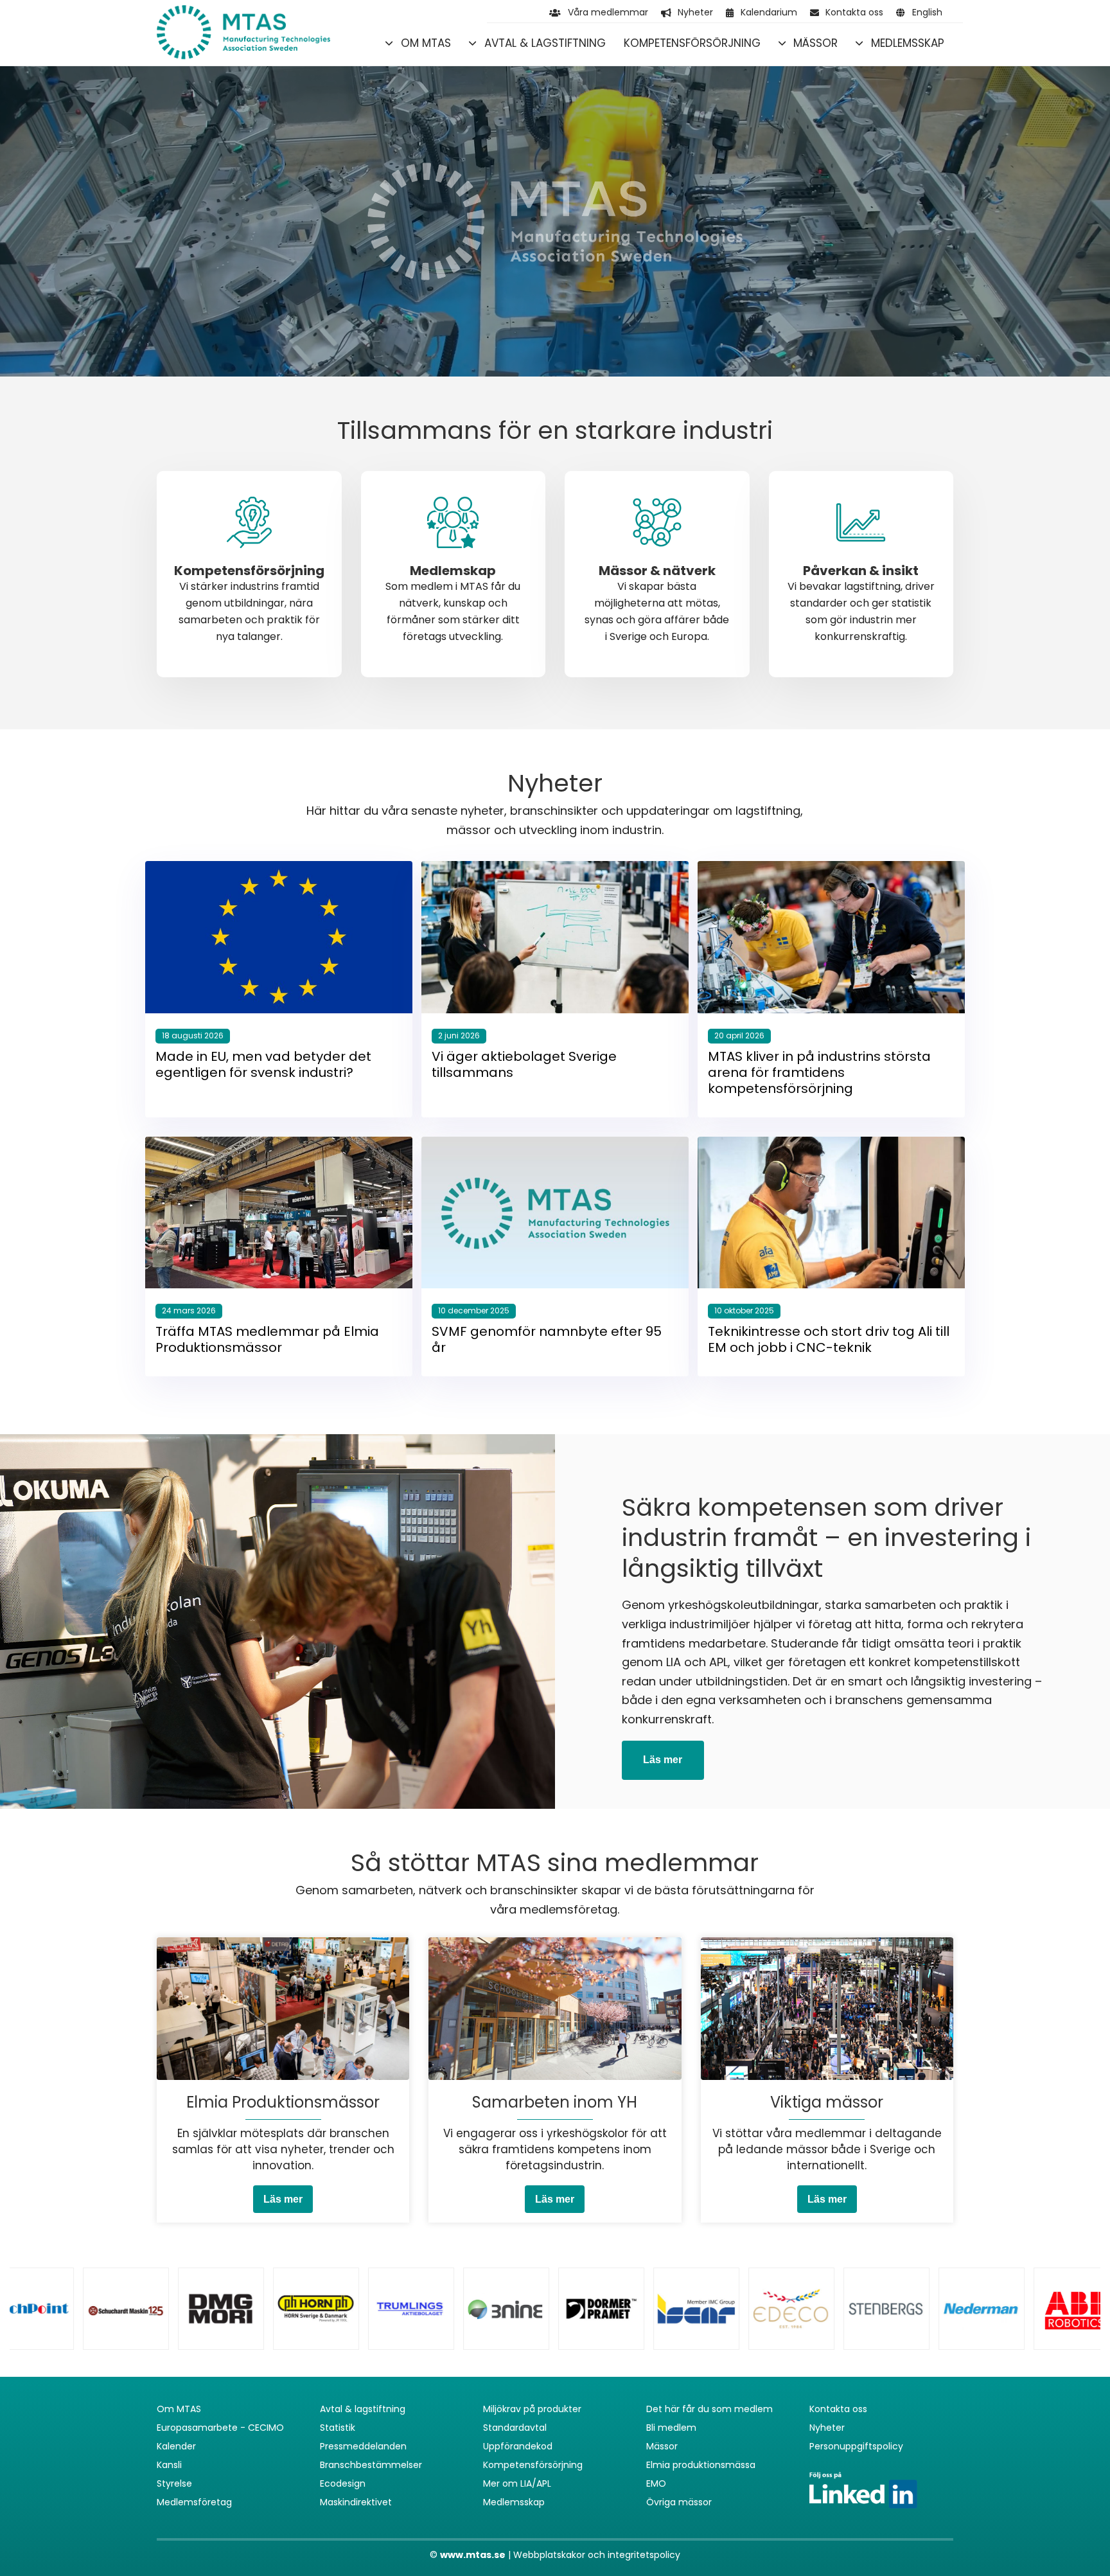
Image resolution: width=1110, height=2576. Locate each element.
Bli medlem (671, 2428)
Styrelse (174, 2483)
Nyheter (695, 12)
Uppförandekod (518, 2446)
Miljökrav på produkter (532, 2409)
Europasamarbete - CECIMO (220, 2428)
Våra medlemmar (608, 12)
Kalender (176, 2446)
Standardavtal (515, 2428)
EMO (656, 2483)
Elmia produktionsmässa (701, 2465)
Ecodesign (343, 2483)
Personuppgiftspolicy (856, 2446)
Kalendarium (769, 12)
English (927, 12)
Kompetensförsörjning (692, 43)
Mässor (815, 43)
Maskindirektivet (356, 2502)
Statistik (338, 2428)
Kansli (169, 2465)
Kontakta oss (854, 12)
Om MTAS (426, 43)
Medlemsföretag (194, 2502)
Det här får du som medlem (709, 2409)
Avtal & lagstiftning (545, 43)
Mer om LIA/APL (517, 2483)
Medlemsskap (908, 43)
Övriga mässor (679, 2502)
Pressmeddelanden (363, 2446)
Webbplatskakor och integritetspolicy (597, 2555)
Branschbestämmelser (371, 2465)
